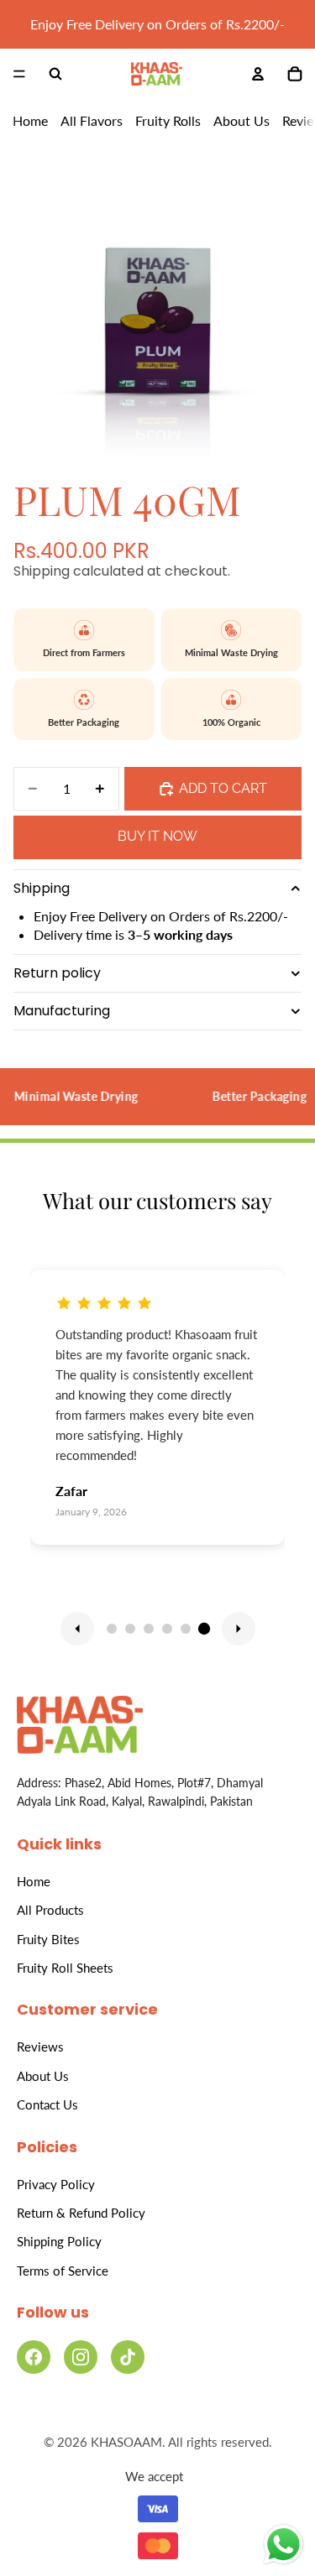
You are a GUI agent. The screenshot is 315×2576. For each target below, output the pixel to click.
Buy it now (157, 836)
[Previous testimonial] (77, 1629)
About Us (241, 121)
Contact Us (47, 2104)
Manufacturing (62, 1011)
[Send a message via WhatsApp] (283, 2545)
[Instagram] (81, 2357)
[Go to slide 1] (112, 1629)
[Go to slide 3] (149, 1629)
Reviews (40, 2047)
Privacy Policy (56, 2184)
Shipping (42, 888)
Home (30, 121)
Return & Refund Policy (81, 2213)
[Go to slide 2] (130, 1629)
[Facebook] (34, 2357)
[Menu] (19, 75)
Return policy (57, 973)
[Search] (55, 74)
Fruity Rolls (168, 121)
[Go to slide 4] (167, 1629)
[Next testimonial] (239, 1629)
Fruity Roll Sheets (65, 1968)
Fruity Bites (48, 1939)
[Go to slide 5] (186, 1629)
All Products (50, 1910)
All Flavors (92, 121)
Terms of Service (63, 2271)
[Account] (258, 74)
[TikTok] (128, 2357)
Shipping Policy (59, 2241)
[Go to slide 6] (203, 1628)
